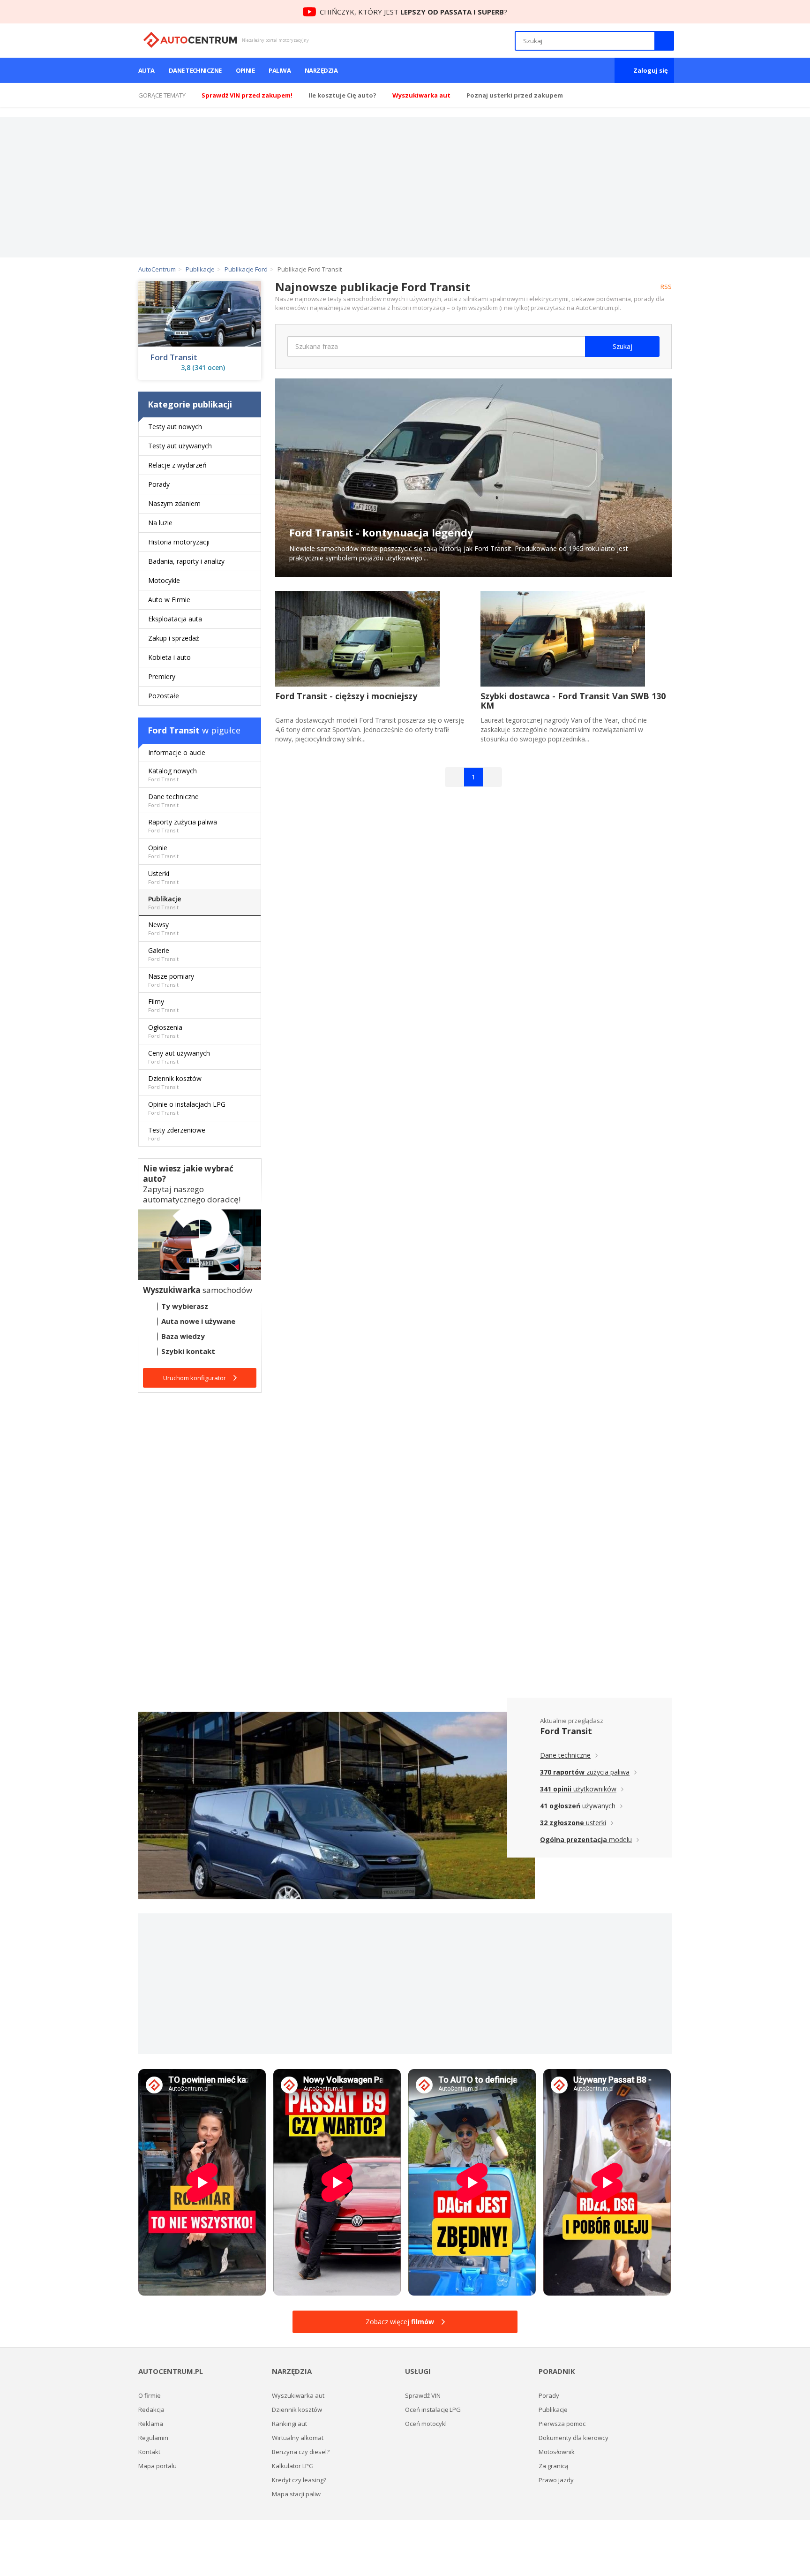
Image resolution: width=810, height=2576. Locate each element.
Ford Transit (174, 357)
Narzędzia (321, 70)
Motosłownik (557, 2452)
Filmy (163, 1005)
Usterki (163, 877)
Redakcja (151, 2410)
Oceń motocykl (426, 2424)
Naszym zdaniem (174, 503)
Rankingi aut (289, 2424)
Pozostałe (164, 696)
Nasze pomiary (171, 980)
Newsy (163, 928)
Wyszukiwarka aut (298, 2395)
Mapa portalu (157, 2466)
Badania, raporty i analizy (186, 561)
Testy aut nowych (175, 427)
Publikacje (165, 903)
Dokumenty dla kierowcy (574, 2438)
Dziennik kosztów (175, 1082)
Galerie (163, 954)
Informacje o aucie (177, 752)
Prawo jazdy (556, 2480)
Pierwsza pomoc (562, 2424)
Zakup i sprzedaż (174, 638)
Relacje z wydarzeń (177, 465)
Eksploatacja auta (175, 619)
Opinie (245, 70)
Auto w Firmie (169, 600)
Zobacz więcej (400, 2322)
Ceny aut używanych (179, 1057)
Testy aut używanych (180, 446)
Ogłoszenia (165, 1031)
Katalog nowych (172, 774)
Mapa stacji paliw (296, 2494)
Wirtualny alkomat (298, 2438)
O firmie (150, 2395)
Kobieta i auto (169, 657)
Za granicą (553, 2466)
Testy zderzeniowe (177, 1134)
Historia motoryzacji (179, 542)
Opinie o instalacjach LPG (187, 1108)
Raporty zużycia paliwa (183, 826)
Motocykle (164, 580)
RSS (666, 287)
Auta (146, 70)
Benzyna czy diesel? (301, 2452)
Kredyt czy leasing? (299, 2480)
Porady (159, 484)
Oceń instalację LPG (433, 2410)
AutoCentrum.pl (190, 40)
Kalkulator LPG (293, 2466)
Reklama (151, 2424)
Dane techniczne (195, 70)
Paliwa (280, 70)
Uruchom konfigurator (195, 1378)
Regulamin (153, 2438)
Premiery (162, 676)
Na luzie (160, 523)
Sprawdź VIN (423, 2395)
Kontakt (149, 2452)
